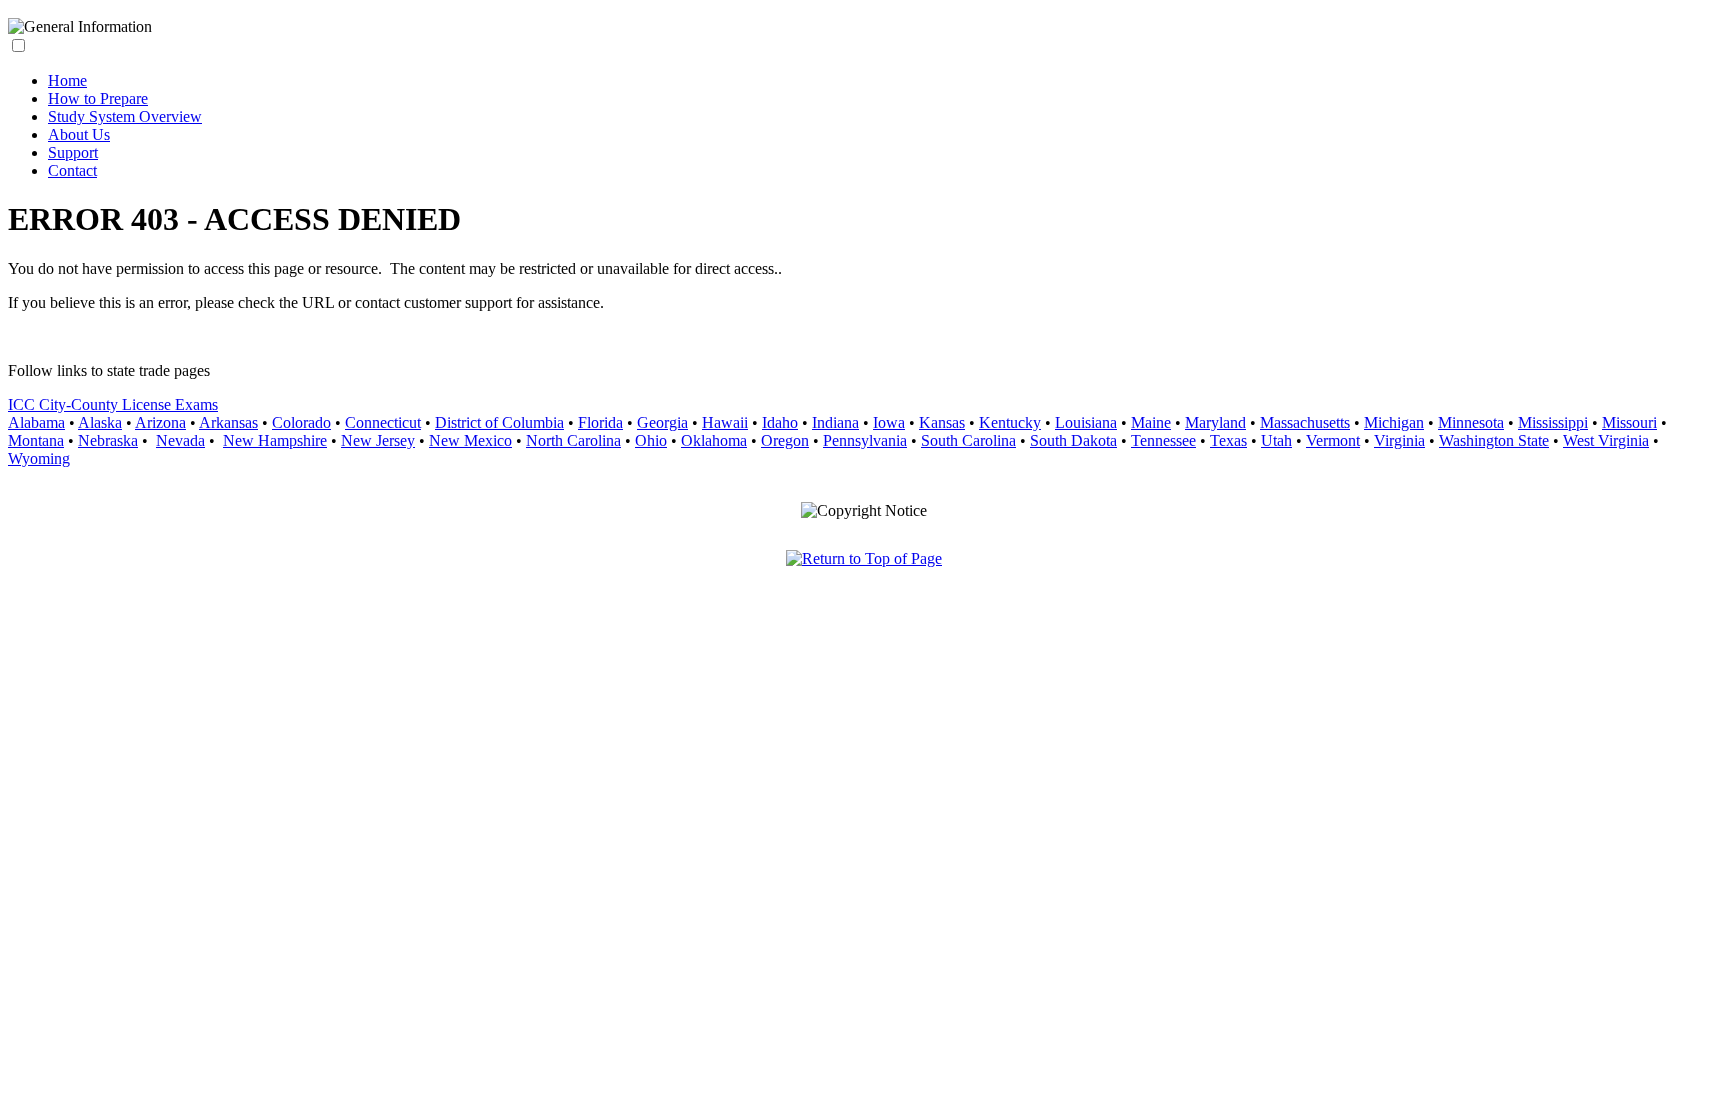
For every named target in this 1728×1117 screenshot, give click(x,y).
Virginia (1399, 440)
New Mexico (470, 440)
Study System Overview (125, 116)
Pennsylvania (865, 440)
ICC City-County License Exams (113, 404)
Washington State (1494, 440)
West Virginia (1606, 440)
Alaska (100, 422)
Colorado (301, 422)
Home (67, 80)
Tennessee (1163, 440)
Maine (1151, 422)
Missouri (1629, 422)
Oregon (785, 440)
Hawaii (725, 422)
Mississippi (1553, 422)
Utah (1276, 440)
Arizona (160, 422)
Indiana (835, 422)
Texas (1228, 440)
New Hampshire (275, 440)
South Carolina (968, 440)
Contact (72, 170)
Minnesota (1471, 422)
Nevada (180, 440)
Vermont (1333, 440)
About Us (79, 134)
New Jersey (378, 440)
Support (73, 152)
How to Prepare (98, 98)
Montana (36, 440)
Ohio (651, 440)
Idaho (780, 422)
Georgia (662, 422)
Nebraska (108, 440)
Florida (600, 422)
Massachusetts (1305, 422)
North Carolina (573, 440)
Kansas (942, 422)
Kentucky (1010, 422)
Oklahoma (714, 440)
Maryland (1215, 422)
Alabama (36, 422)
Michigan (1394, 422)
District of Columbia (499, 422)
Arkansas (228, 422)
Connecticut (383, 422)
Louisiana (1086, 422)
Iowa (889, 422)
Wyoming (39, 458)
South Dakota (1073, 440)
